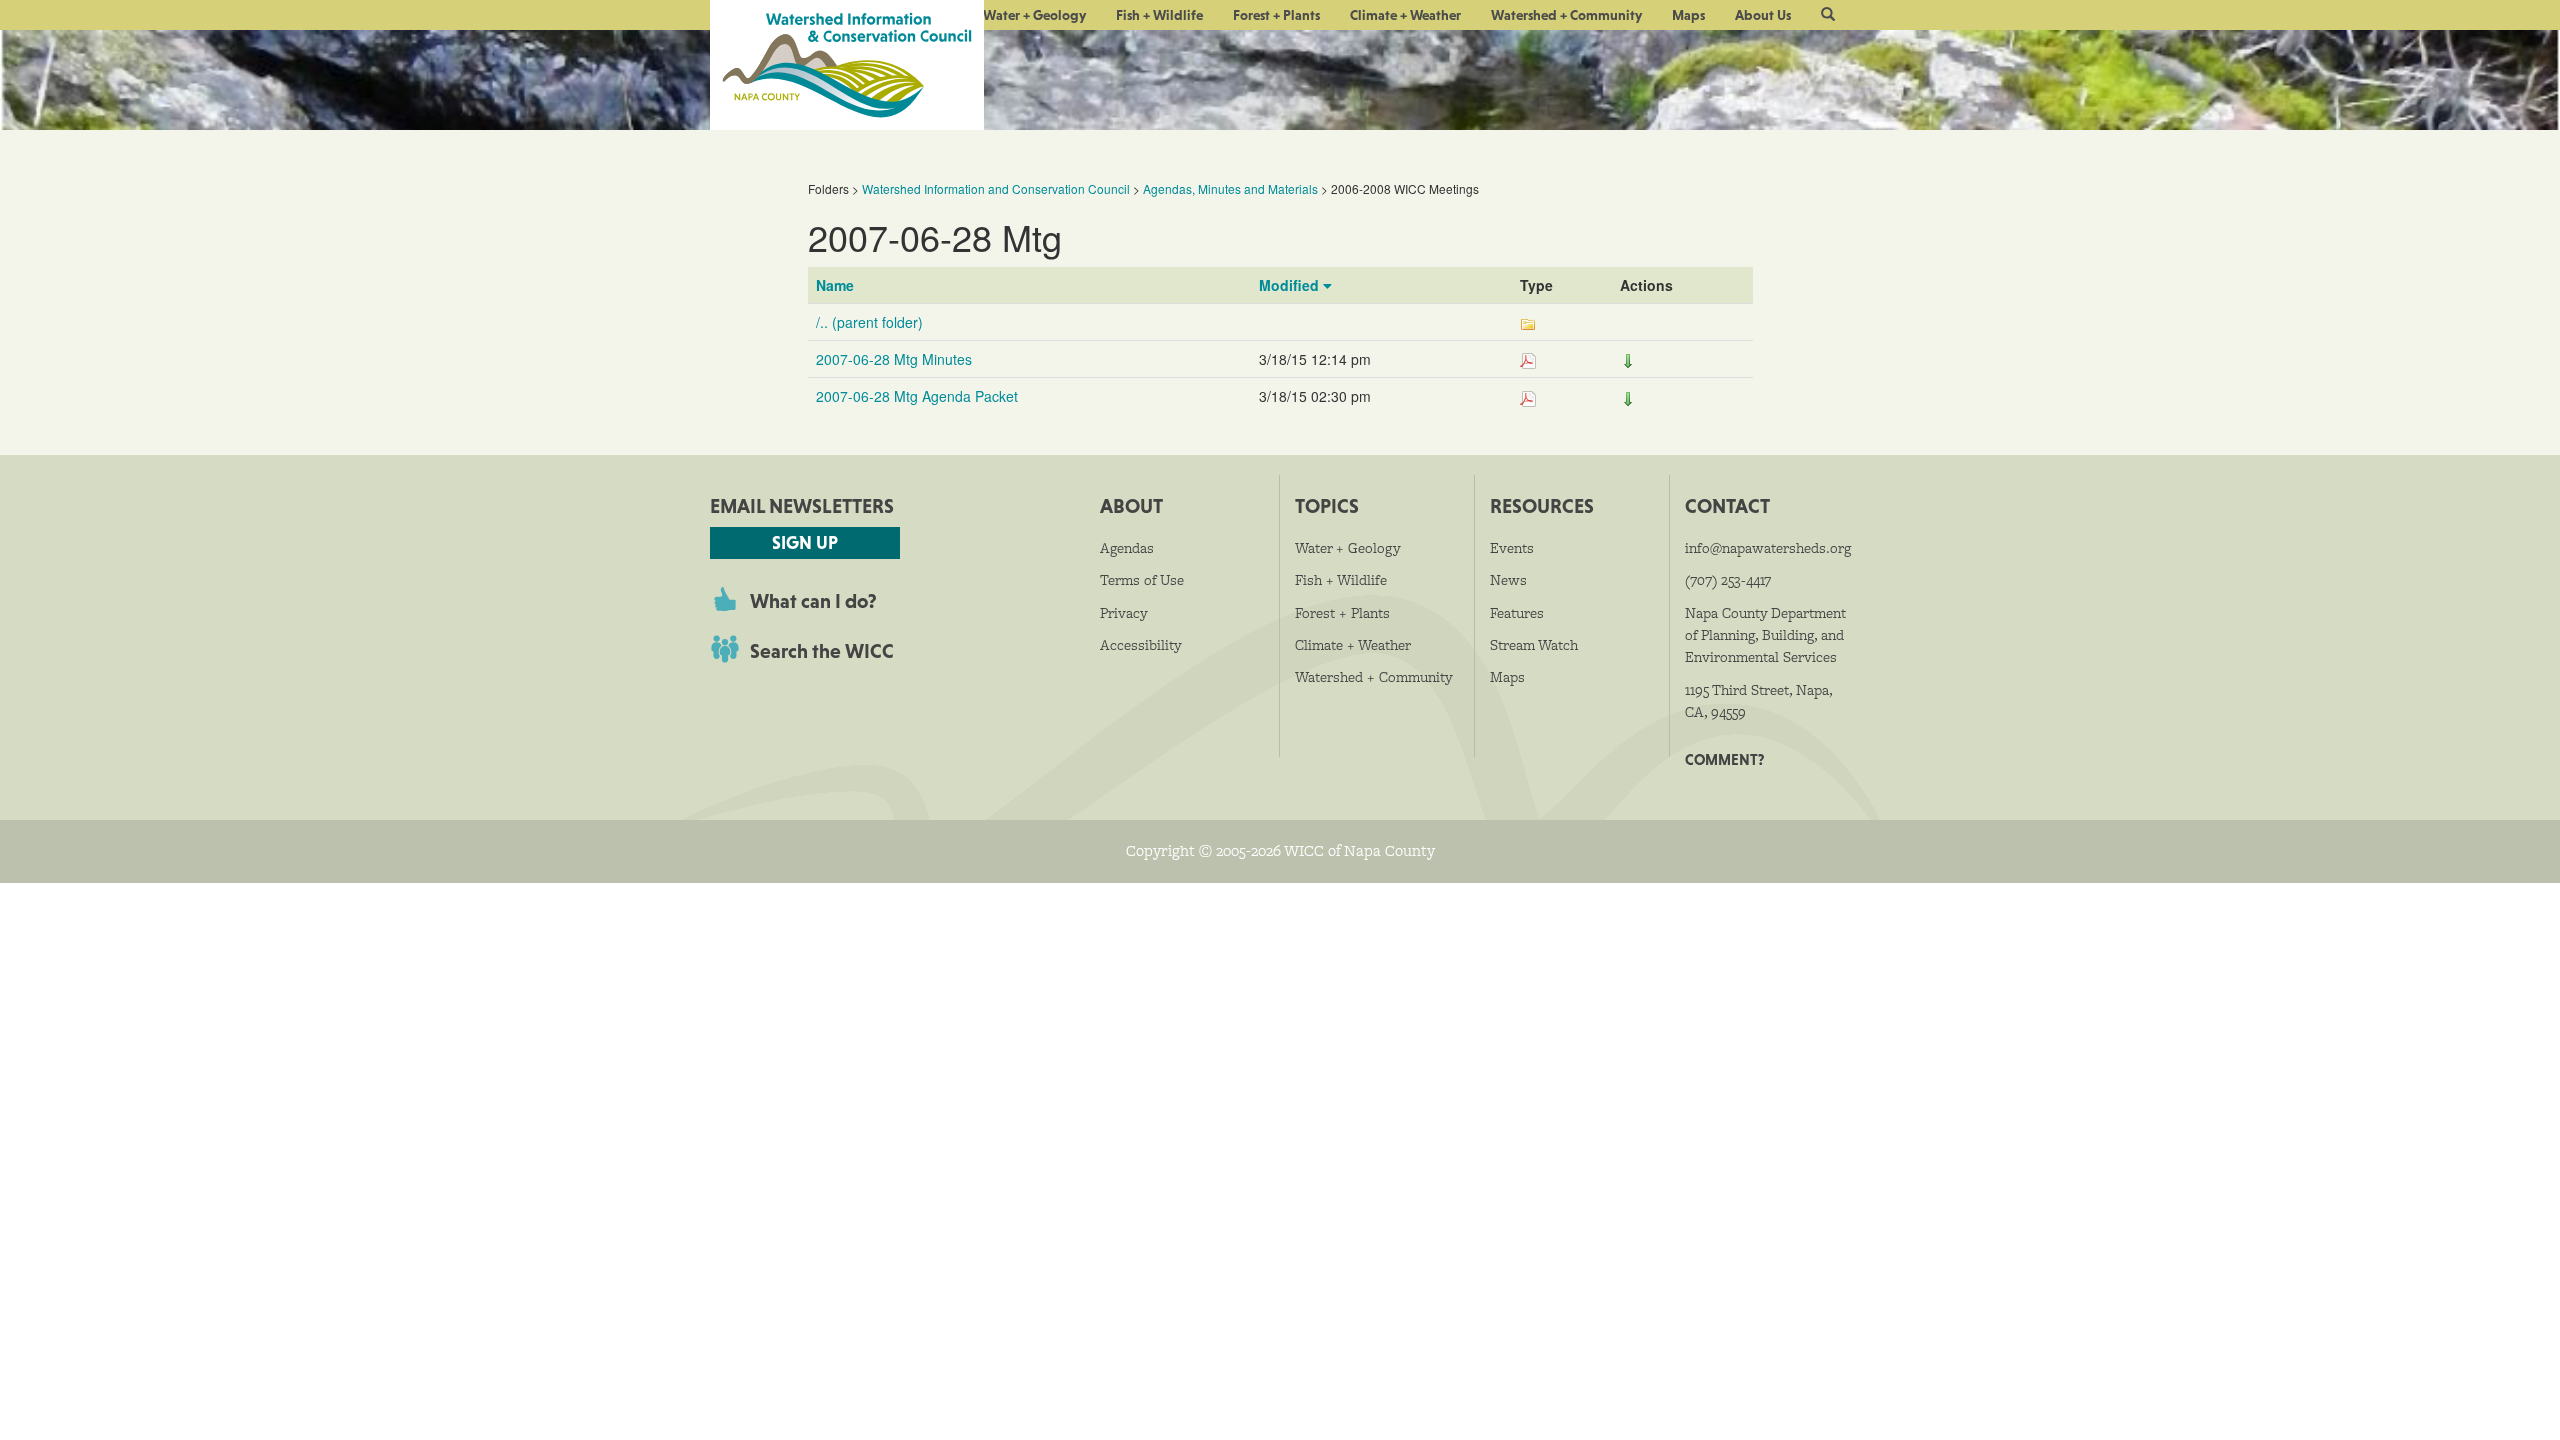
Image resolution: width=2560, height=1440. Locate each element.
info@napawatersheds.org (1768, 548)
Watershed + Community (1566, 15)
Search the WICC (822, 651)
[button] (1828, 15)
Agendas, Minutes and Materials (1230, 188)
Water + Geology (1034, 15)
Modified (1291, 285)
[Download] (1628, 359)
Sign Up (805, 542)
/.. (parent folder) (869, 322)
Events (1512, 548)
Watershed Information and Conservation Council (996, 188)
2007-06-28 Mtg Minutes (894, 359)
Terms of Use (1142, 580)
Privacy (1124, 613)
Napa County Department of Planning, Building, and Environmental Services (1765, 635)
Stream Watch (1534, 645)
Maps (1688, 15)
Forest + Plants (1276, 15)
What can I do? (813, 601)
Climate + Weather (1405, 15)
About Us (1763, 15)
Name (835, 285)
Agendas (1127, 548)
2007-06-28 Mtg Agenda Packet (917, 396)
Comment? (1724, 759)
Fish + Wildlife (1159, 15)
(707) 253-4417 (1728, 580)
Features (1517, 613)
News (1508, 580)
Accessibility (1141, 645)
